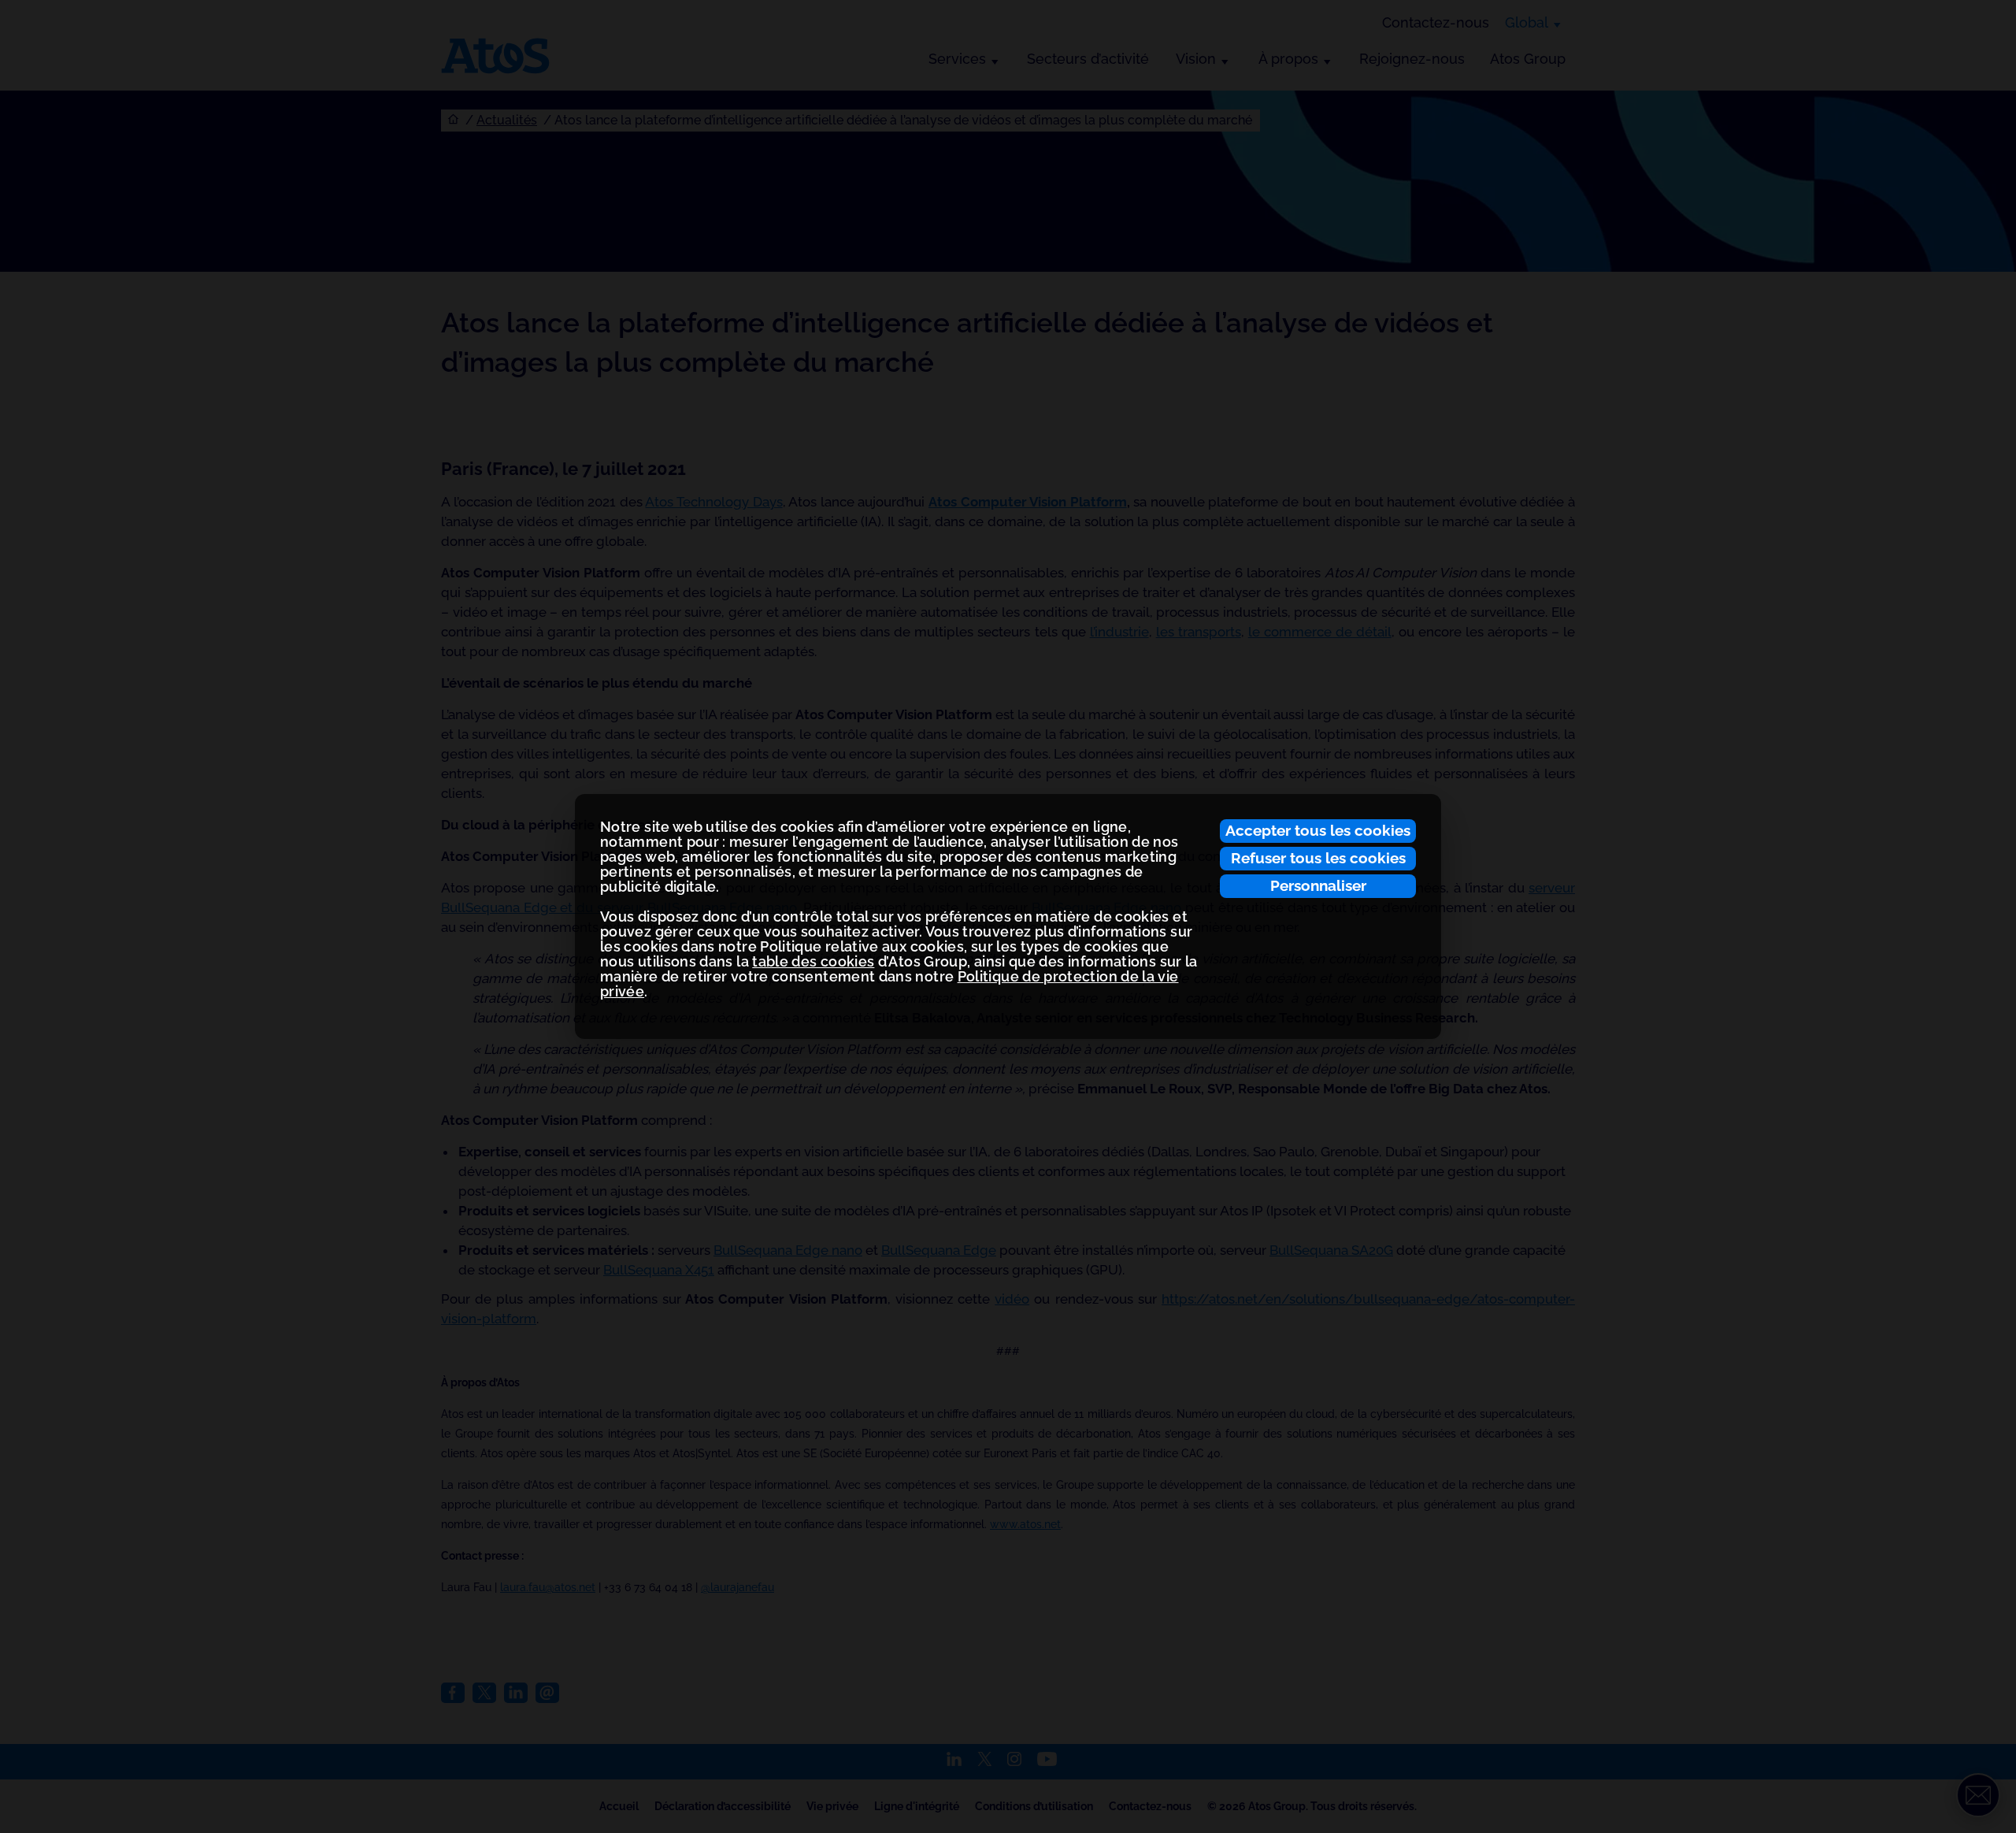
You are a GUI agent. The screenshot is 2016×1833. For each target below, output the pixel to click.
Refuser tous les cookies (1318, 858)
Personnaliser (1318, 885)
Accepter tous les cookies (1318, 830)
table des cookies (813, 961)
